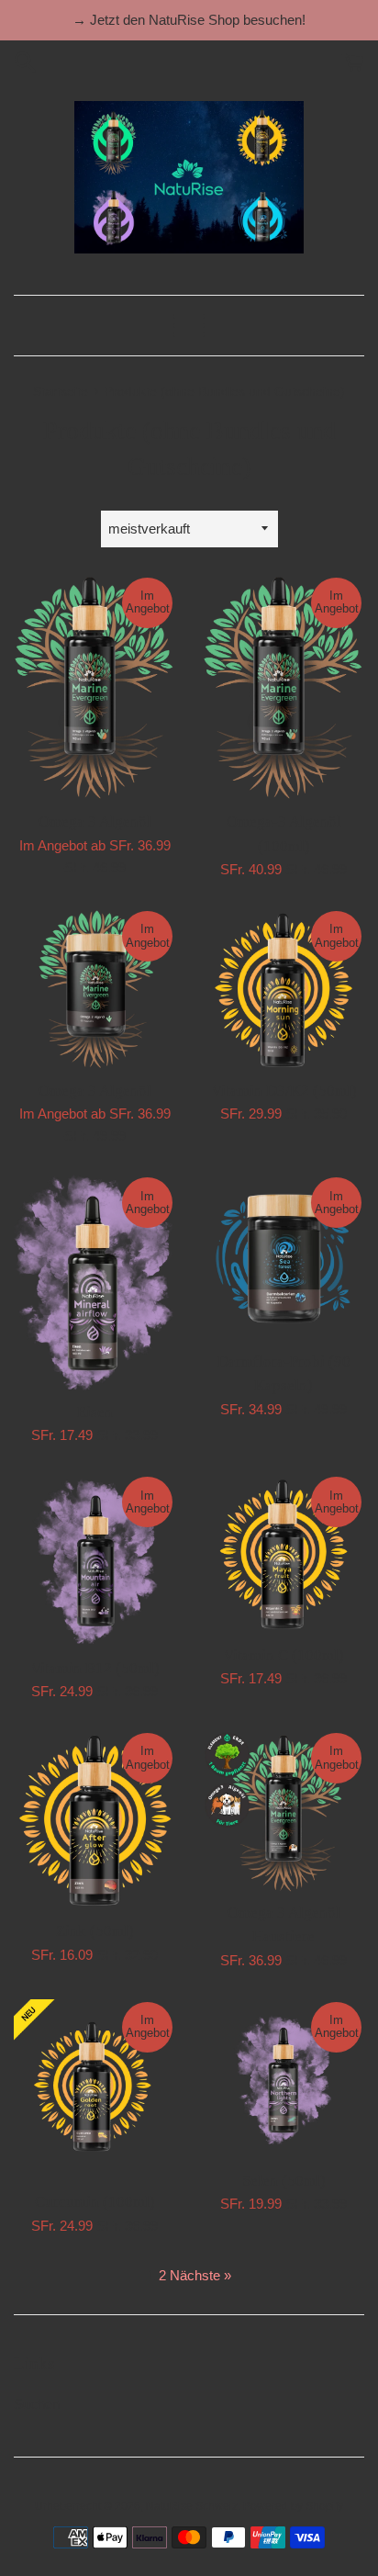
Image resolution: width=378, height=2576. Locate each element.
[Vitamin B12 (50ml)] (94, 1560)
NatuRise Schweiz (192, 2506)
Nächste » (200, 2275)
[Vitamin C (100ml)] (283, 1554)
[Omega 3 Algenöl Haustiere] (283, 1811)
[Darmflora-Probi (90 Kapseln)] (283, 1257)
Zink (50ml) (95, 1931)
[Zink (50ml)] (94, 1820)
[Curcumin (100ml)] (94, 2090)
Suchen (37, 2404)
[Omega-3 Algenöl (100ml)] (283, 688)
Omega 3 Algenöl (95, 821)
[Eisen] (94, 1283)
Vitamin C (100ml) (283, 1655)
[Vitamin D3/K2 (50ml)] (283, 989)
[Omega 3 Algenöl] (94, 688)
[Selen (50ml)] (283, 2080)
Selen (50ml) (284, 2181)
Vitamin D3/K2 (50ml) (284, 1091)
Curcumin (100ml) (95, 2202)
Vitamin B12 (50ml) (95, 1668)
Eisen (95, 1412)
